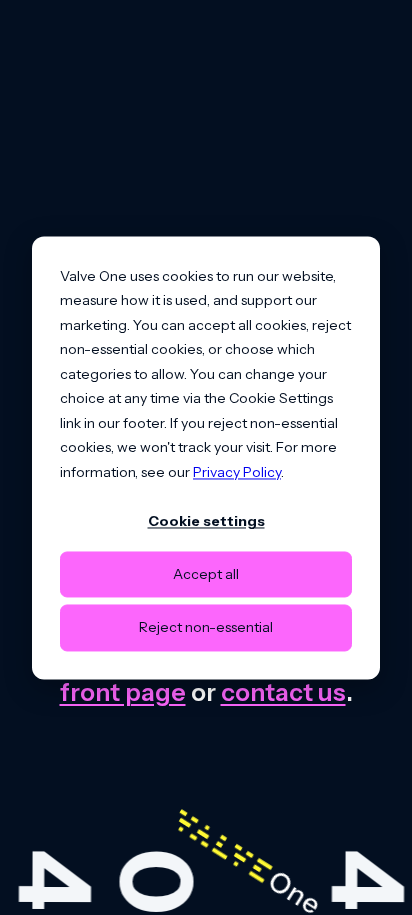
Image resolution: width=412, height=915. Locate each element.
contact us (283, 692)
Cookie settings (206, 521)
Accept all (206, 575)
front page (123, 692)
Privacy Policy (237, 472)
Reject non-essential (206, 628)
